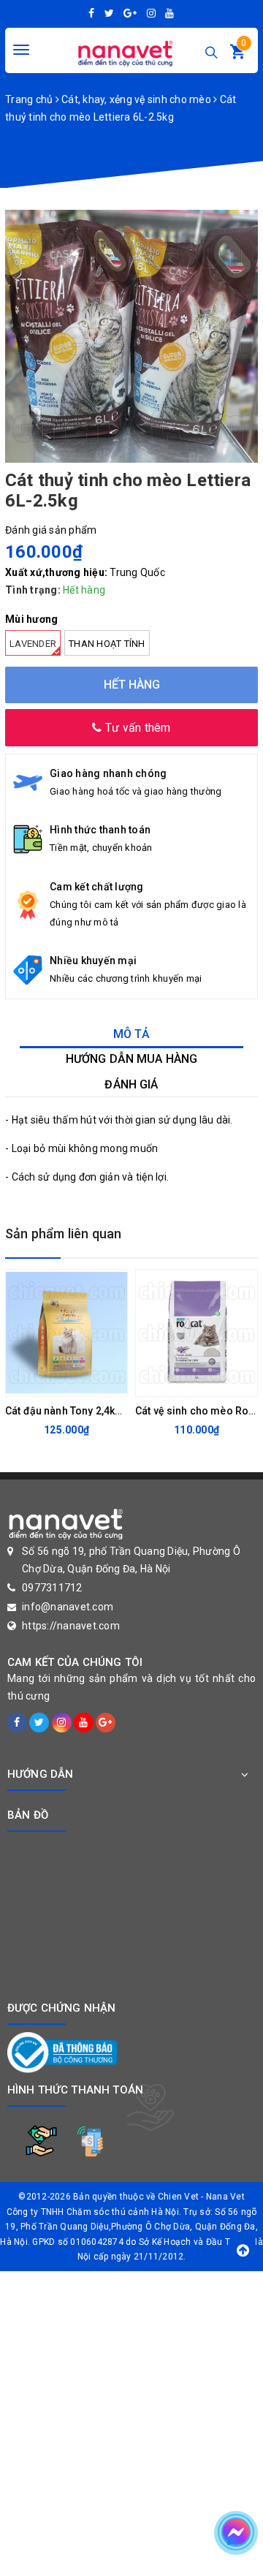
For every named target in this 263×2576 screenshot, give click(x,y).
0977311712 (52, 1588)
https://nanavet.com (71, 1626)
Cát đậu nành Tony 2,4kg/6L (71, 1411)
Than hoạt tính (107, 644)
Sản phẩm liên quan (63, 1234)
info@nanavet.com (68, 1607)
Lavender (33, 644)
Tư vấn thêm (137, 728)
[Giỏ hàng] (237, 55)
